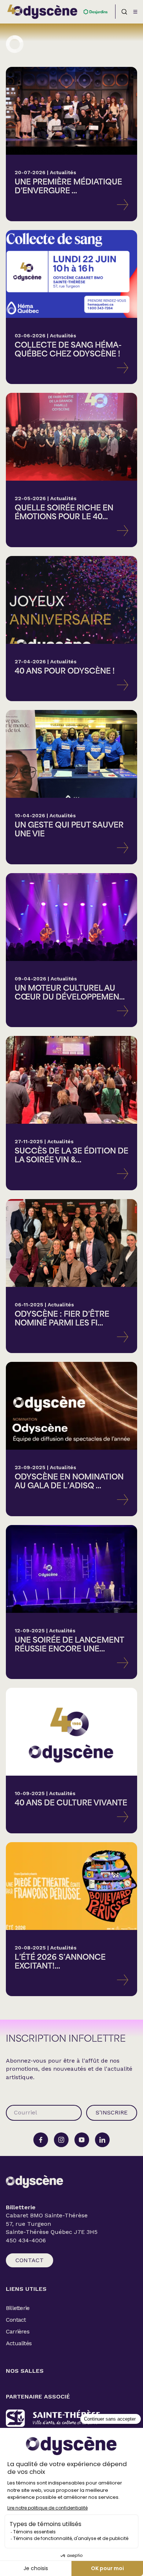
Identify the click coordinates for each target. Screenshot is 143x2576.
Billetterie (18, 2308)
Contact (30, 2260)
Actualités (19, 2343)
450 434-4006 (26, 2240)
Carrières (18, 2331)
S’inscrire (112, 2112)
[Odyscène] (34, 2182)
